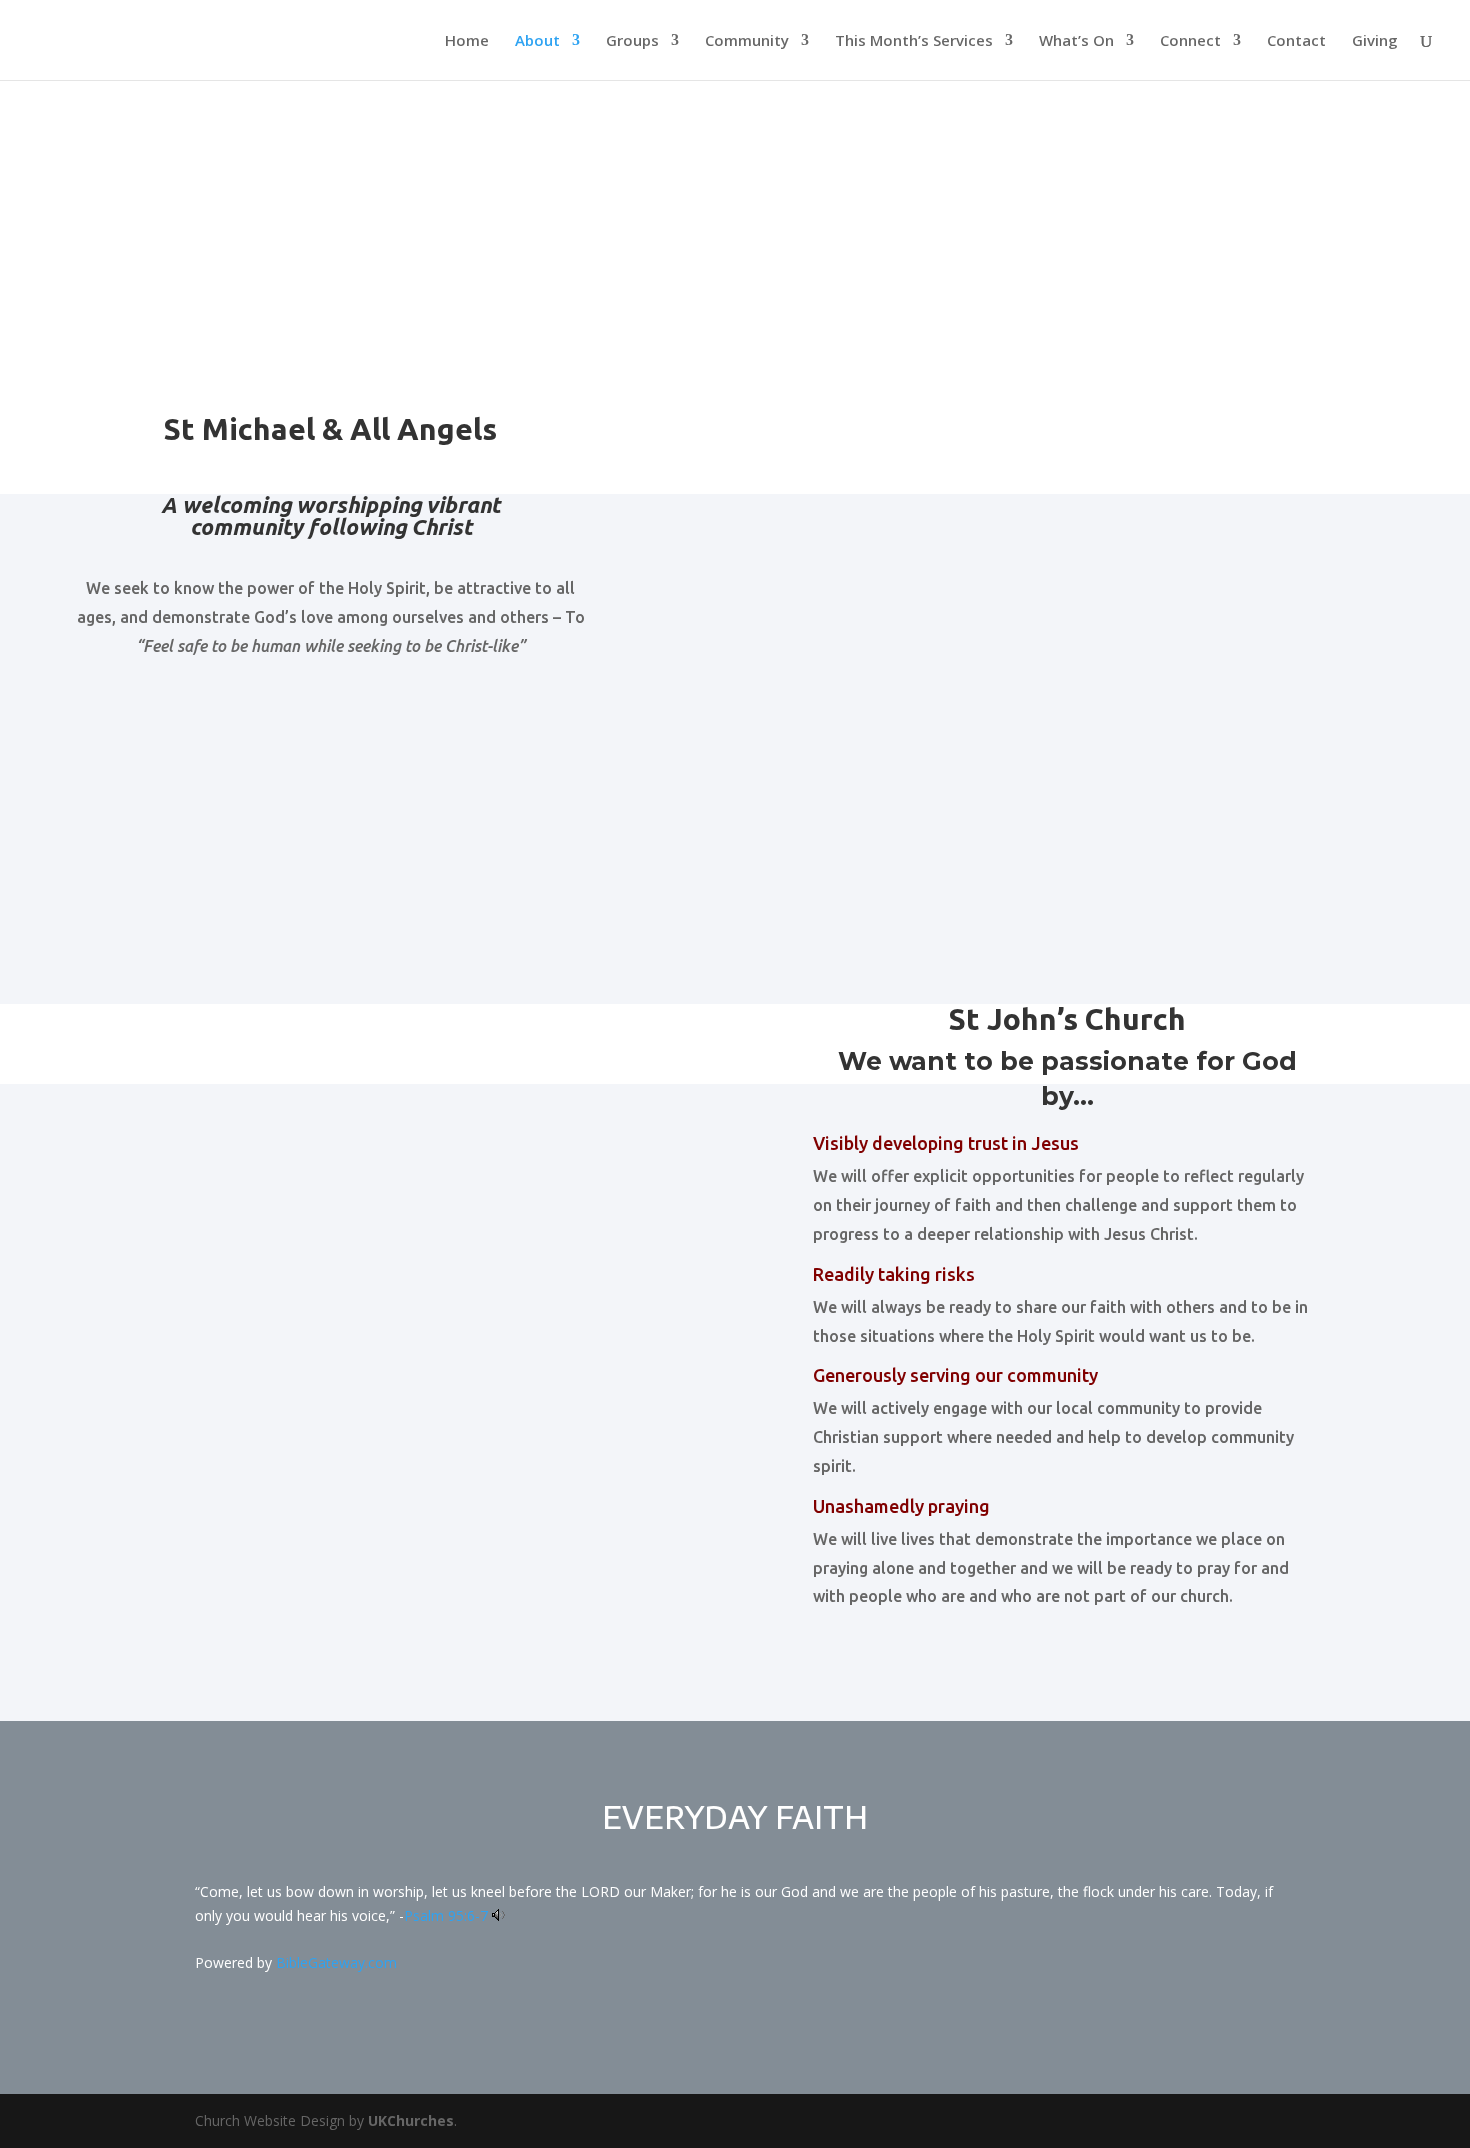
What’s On (1076, 41)
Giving (1375, 41)
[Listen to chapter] (498, 1915)
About (537, 41)
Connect (1190, 41)
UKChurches (411, 2120)
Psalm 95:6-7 (446, 1915)
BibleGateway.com (336, 1962)
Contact (1296, 41)
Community (747, 41)
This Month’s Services (914, 41)
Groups (632, 41)
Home (467, 41)
